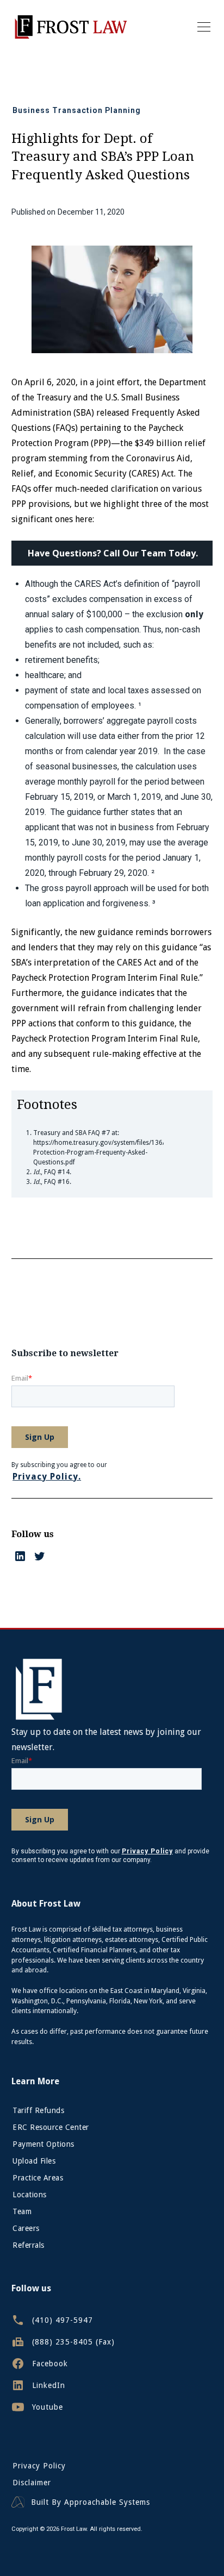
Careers (26, 2228)
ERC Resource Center (51, 2127)
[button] (202, 27)
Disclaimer (32, 2483)
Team (22, 2211)
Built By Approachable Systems (91, 2502)
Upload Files (34, 2161)
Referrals (29, 2245)
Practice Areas (38, 2178)
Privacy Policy (39, 2466)
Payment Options (43, 2144)
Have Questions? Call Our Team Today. (113, 553)
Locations (30, 2195)
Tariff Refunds (38, 2110)
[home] (71, 27)
